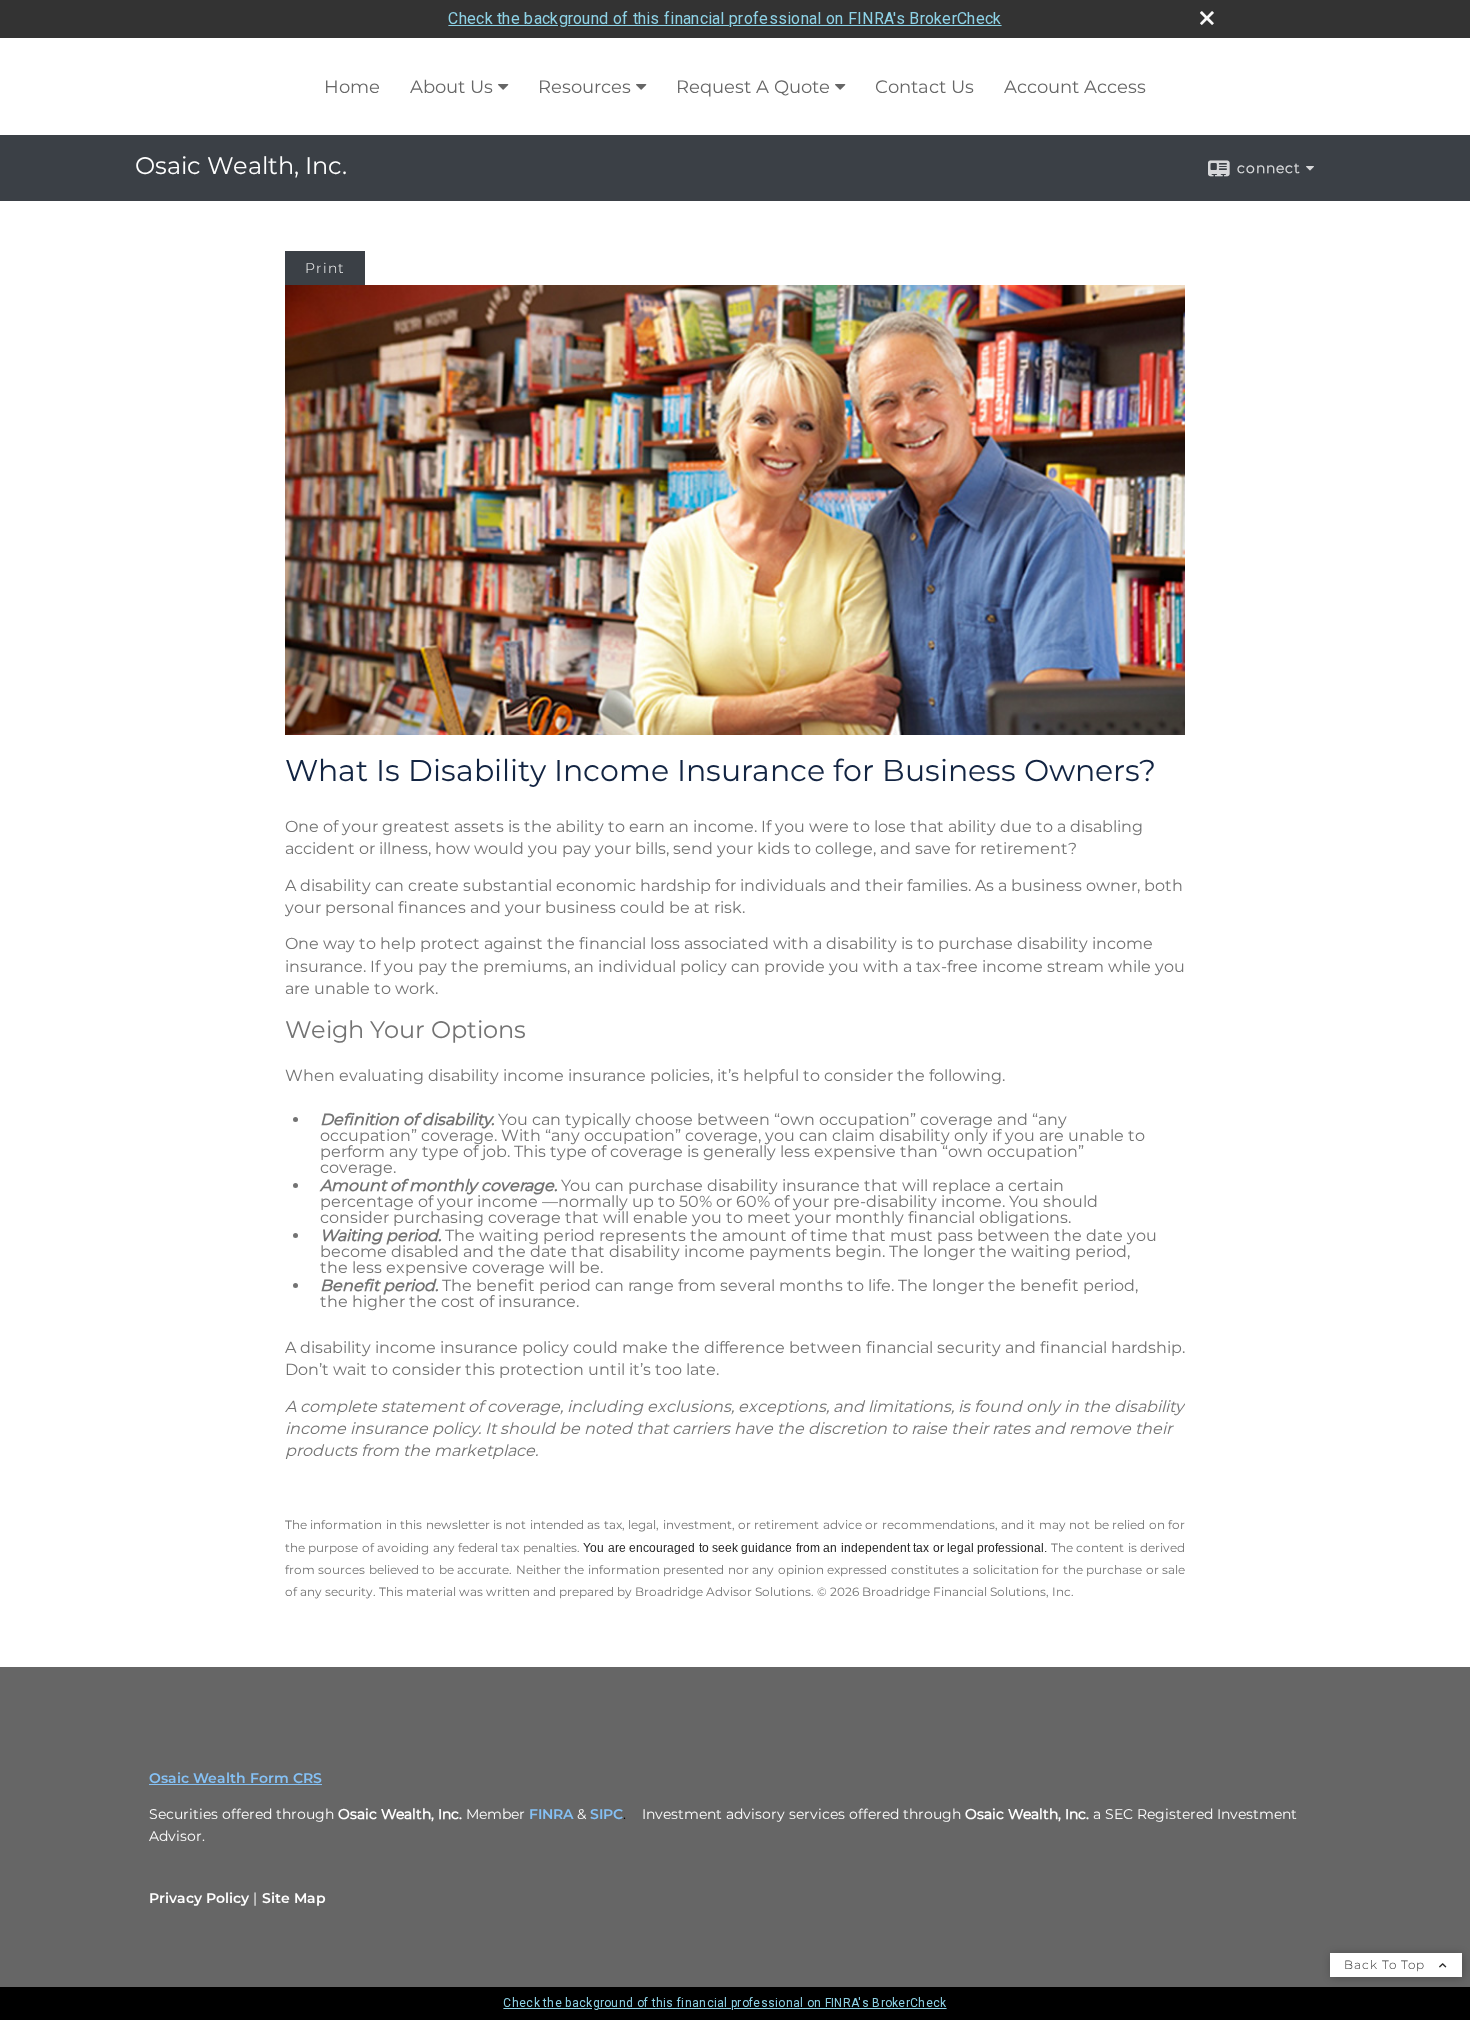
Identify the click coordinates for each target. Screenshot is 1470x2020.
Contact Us (924, 87)
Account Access (1075, 87)
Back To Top (1386, 1964)
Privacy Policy (199, 1898)
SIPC (606, 1814)
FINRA (551, 1814)
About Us (451, 87)
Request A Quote (753, 87)
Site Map (294, 1898)
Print (325, 268)
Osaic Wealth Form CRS (235, 1778)
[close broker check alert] (1207, 18)
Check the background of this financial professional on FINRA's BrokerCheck (724, 18)
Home (352, 87)
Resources (584, 87)
